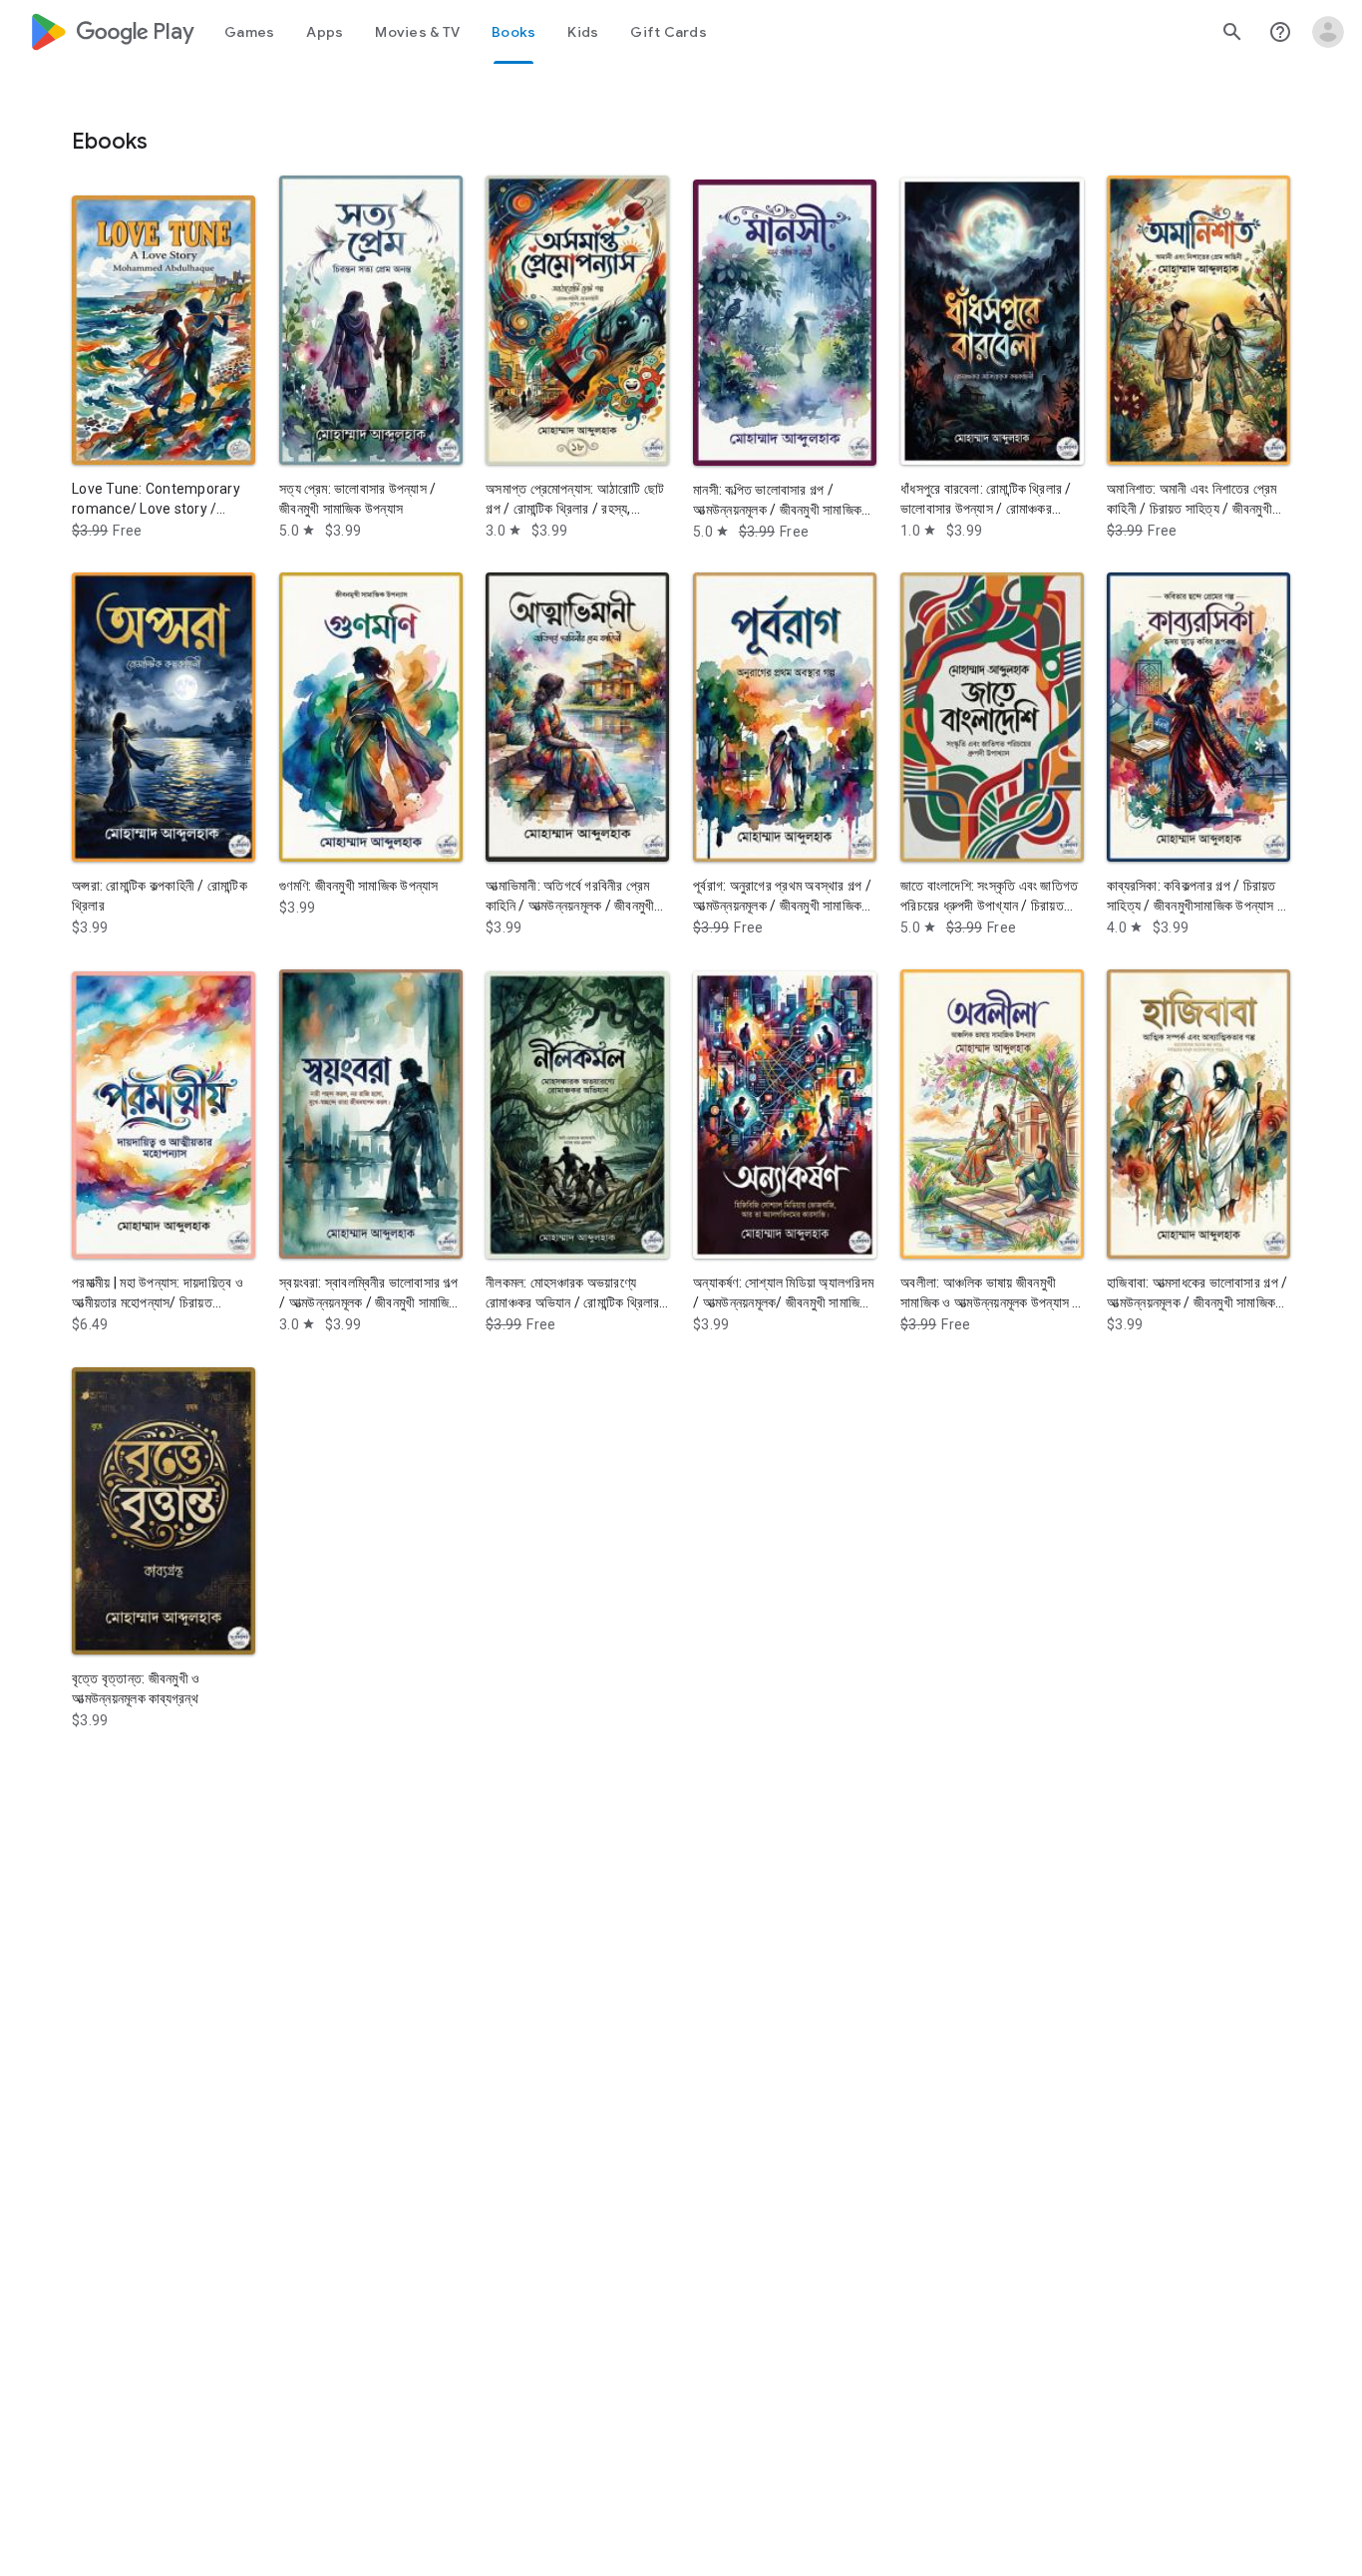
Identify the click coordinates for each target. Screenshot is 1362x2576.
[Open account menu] (1328, 32)
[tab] (249, 32)
